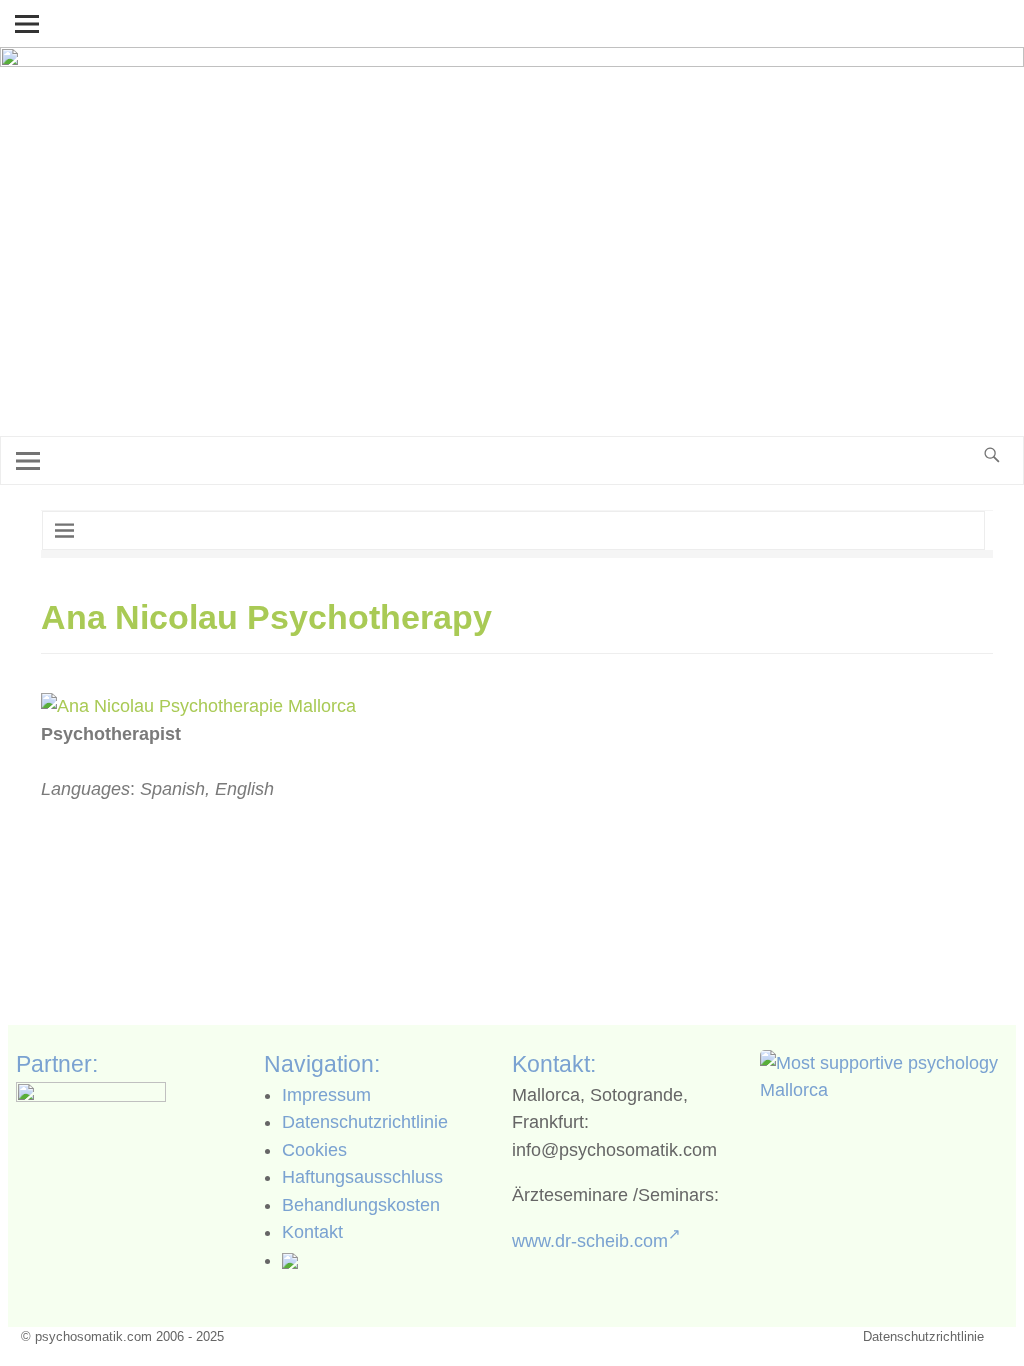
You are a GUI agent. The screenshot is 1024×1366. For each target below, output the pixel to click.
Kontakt (312, 1232)
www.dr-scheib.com (590, 1241)
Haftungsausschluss (362, 1177)
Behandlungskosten (361, 1205)
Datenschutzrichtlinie (365, 1122)
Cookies (314, 1150)
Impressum (326, 1095)
